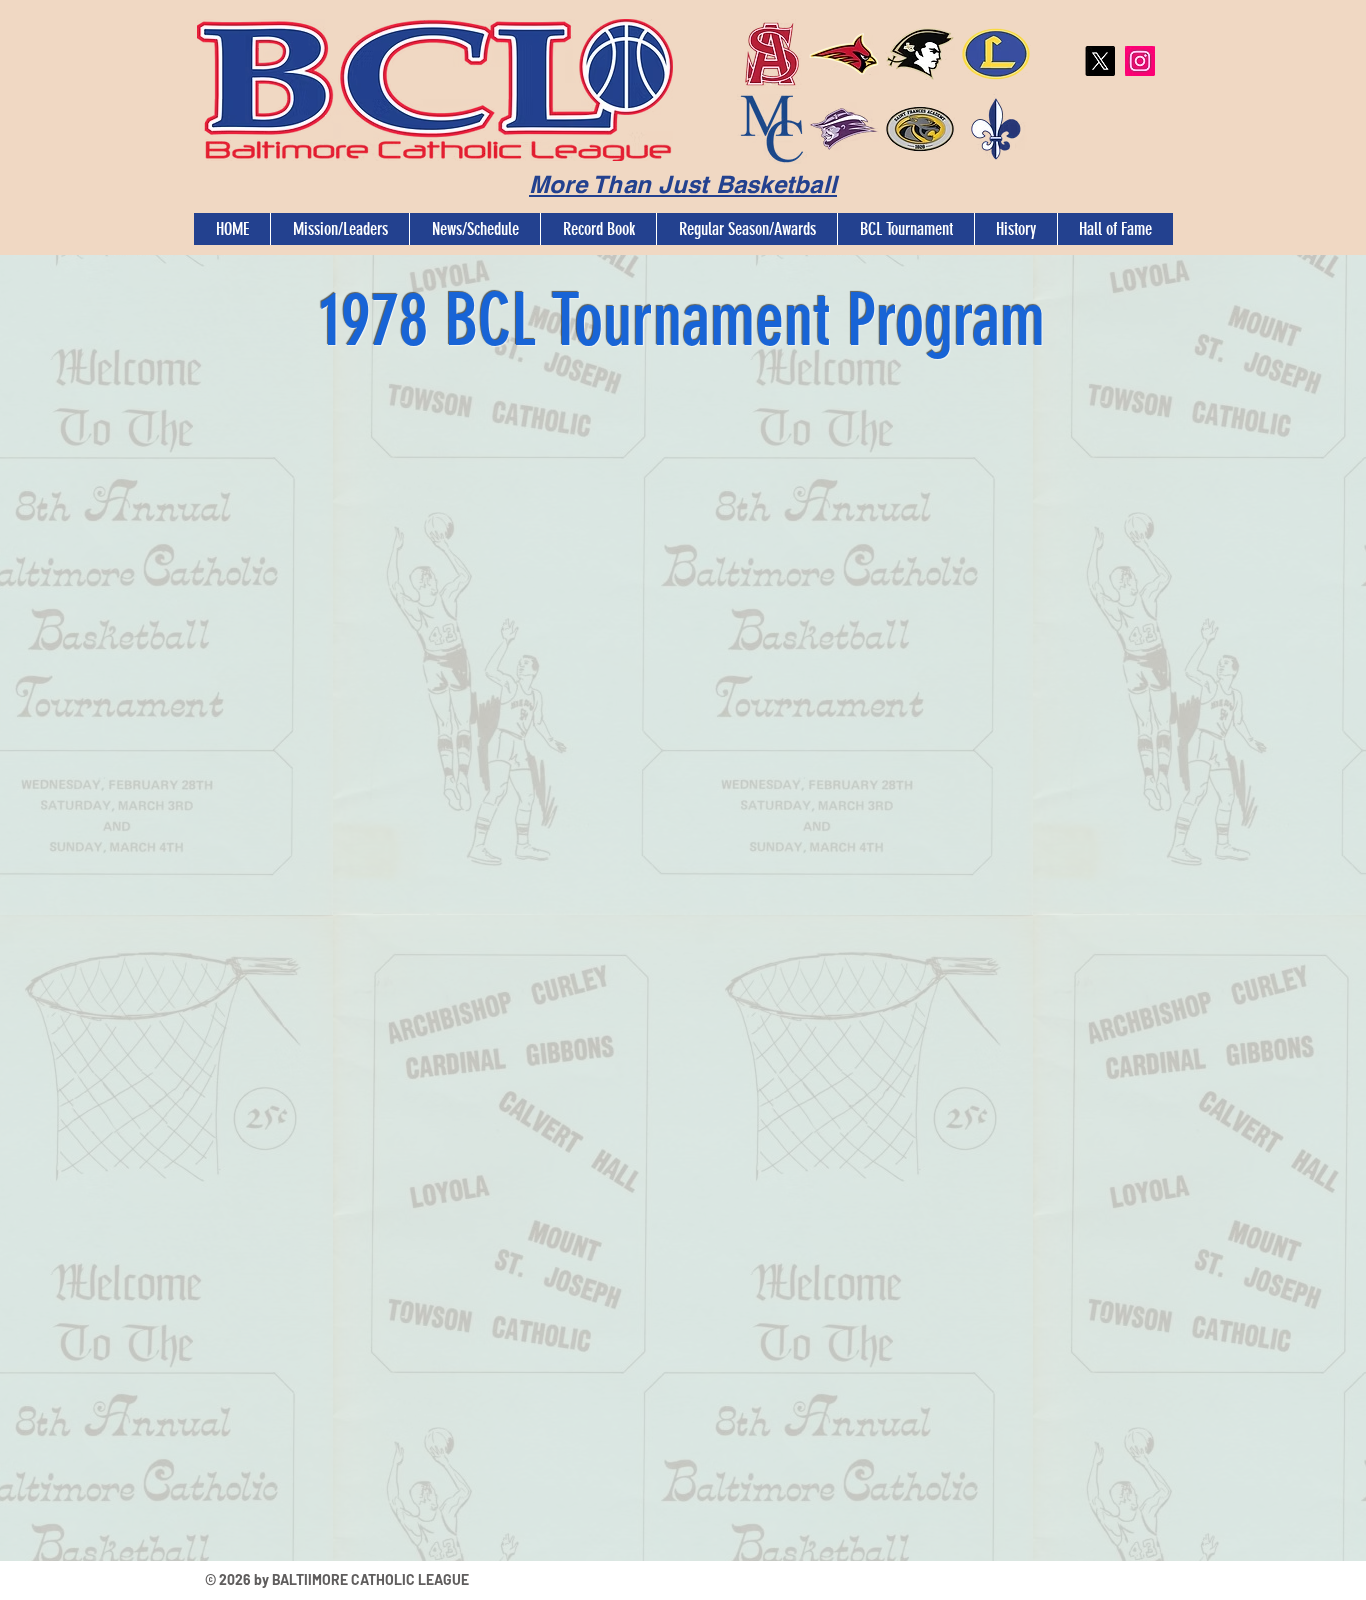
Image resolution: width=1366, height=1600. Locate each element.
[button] (339, 229)
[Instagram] (1140, 61)
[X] (1100, 61)
